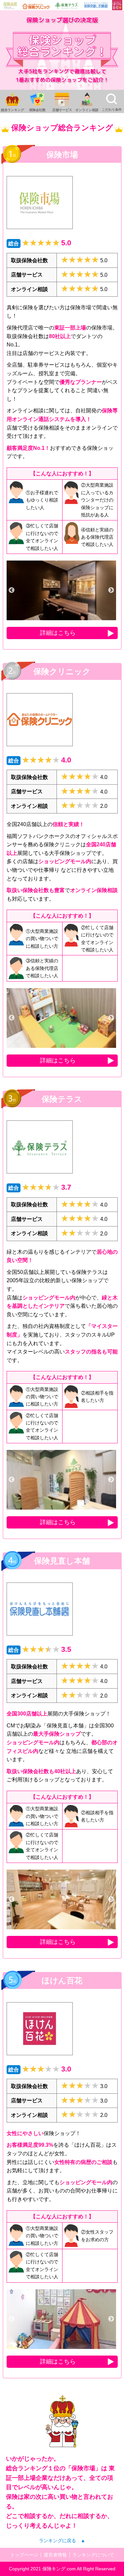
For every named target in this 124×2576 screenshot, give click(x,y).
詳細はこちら (58, 633)
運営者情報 (55, 2555)
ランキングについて (93, 2555)
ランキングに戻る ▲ (62, 2541)
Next (111, 590)
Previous (12, 590)
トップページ (24, 2555)
